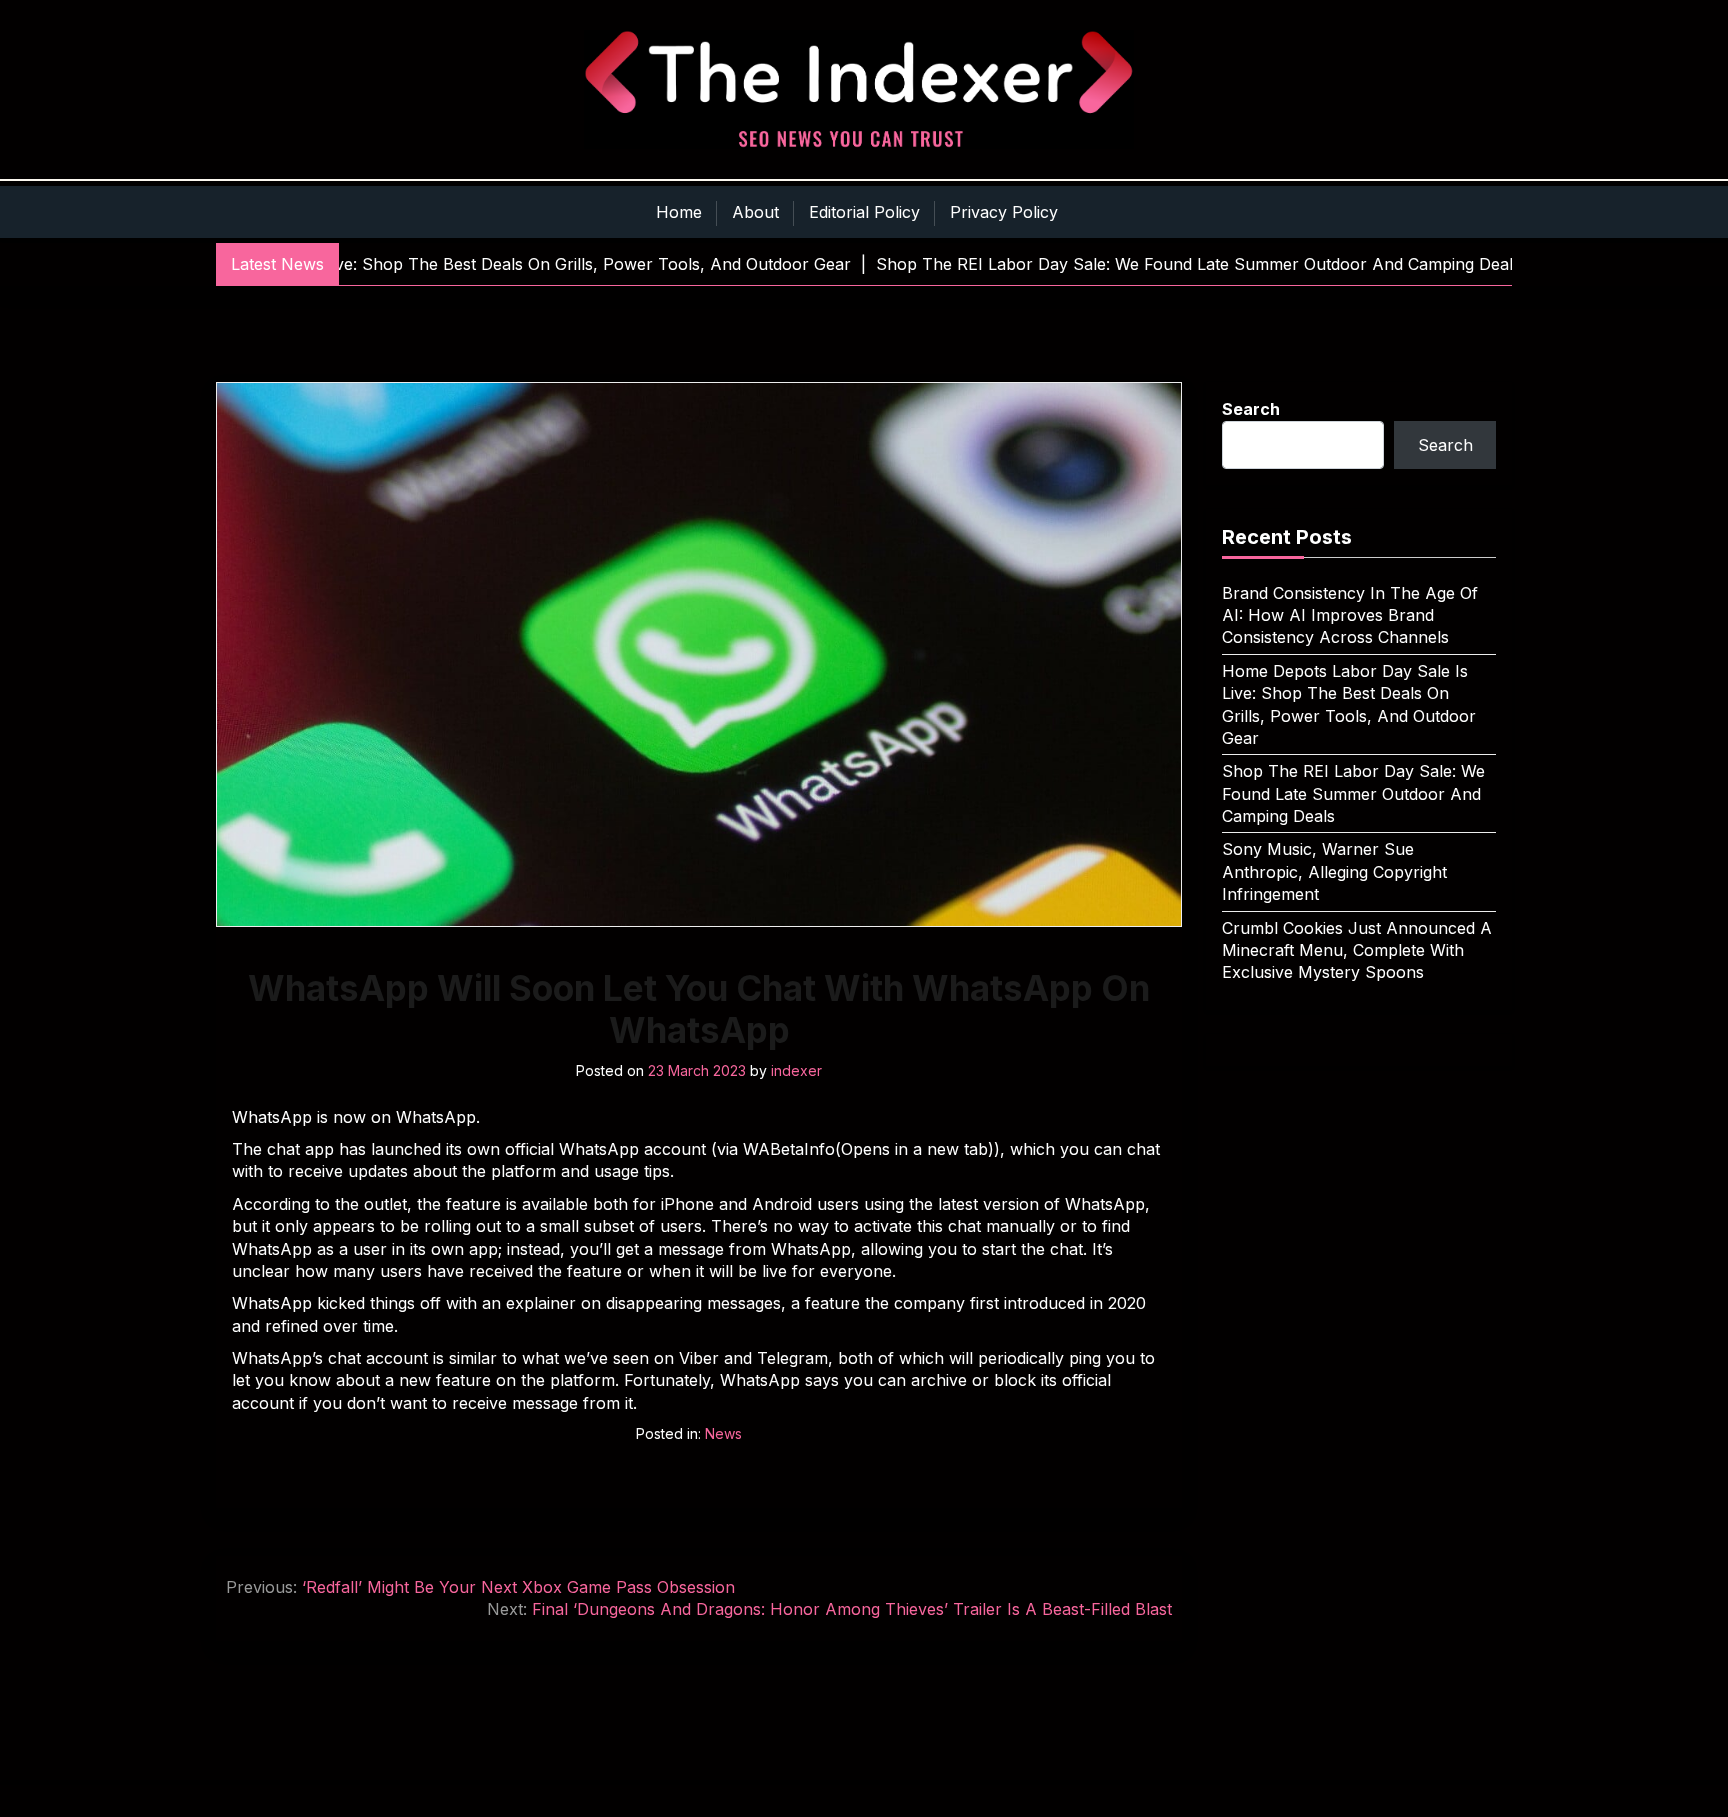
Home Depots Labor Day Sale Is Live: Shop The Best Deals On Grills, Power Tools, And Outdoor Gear (1349, 704)
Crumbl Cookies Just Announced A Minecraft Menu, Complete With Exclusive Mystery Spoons (1357, 950)
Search (1251, 409)
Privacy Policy (1004, 212)
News (723, 1433)
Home (679, 212)
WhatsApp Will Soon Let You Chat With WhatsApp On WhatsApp (699, 1009)
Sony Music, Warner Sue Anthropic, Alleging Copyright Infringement (1334, 871)
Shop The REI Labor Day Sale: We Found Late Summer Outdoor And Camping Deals (1353, 793)
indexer (796, 1070)
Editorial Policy (864, 212)
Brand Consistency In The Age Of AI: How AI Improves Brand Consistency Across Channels (1350, 615)
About (755, 212)
